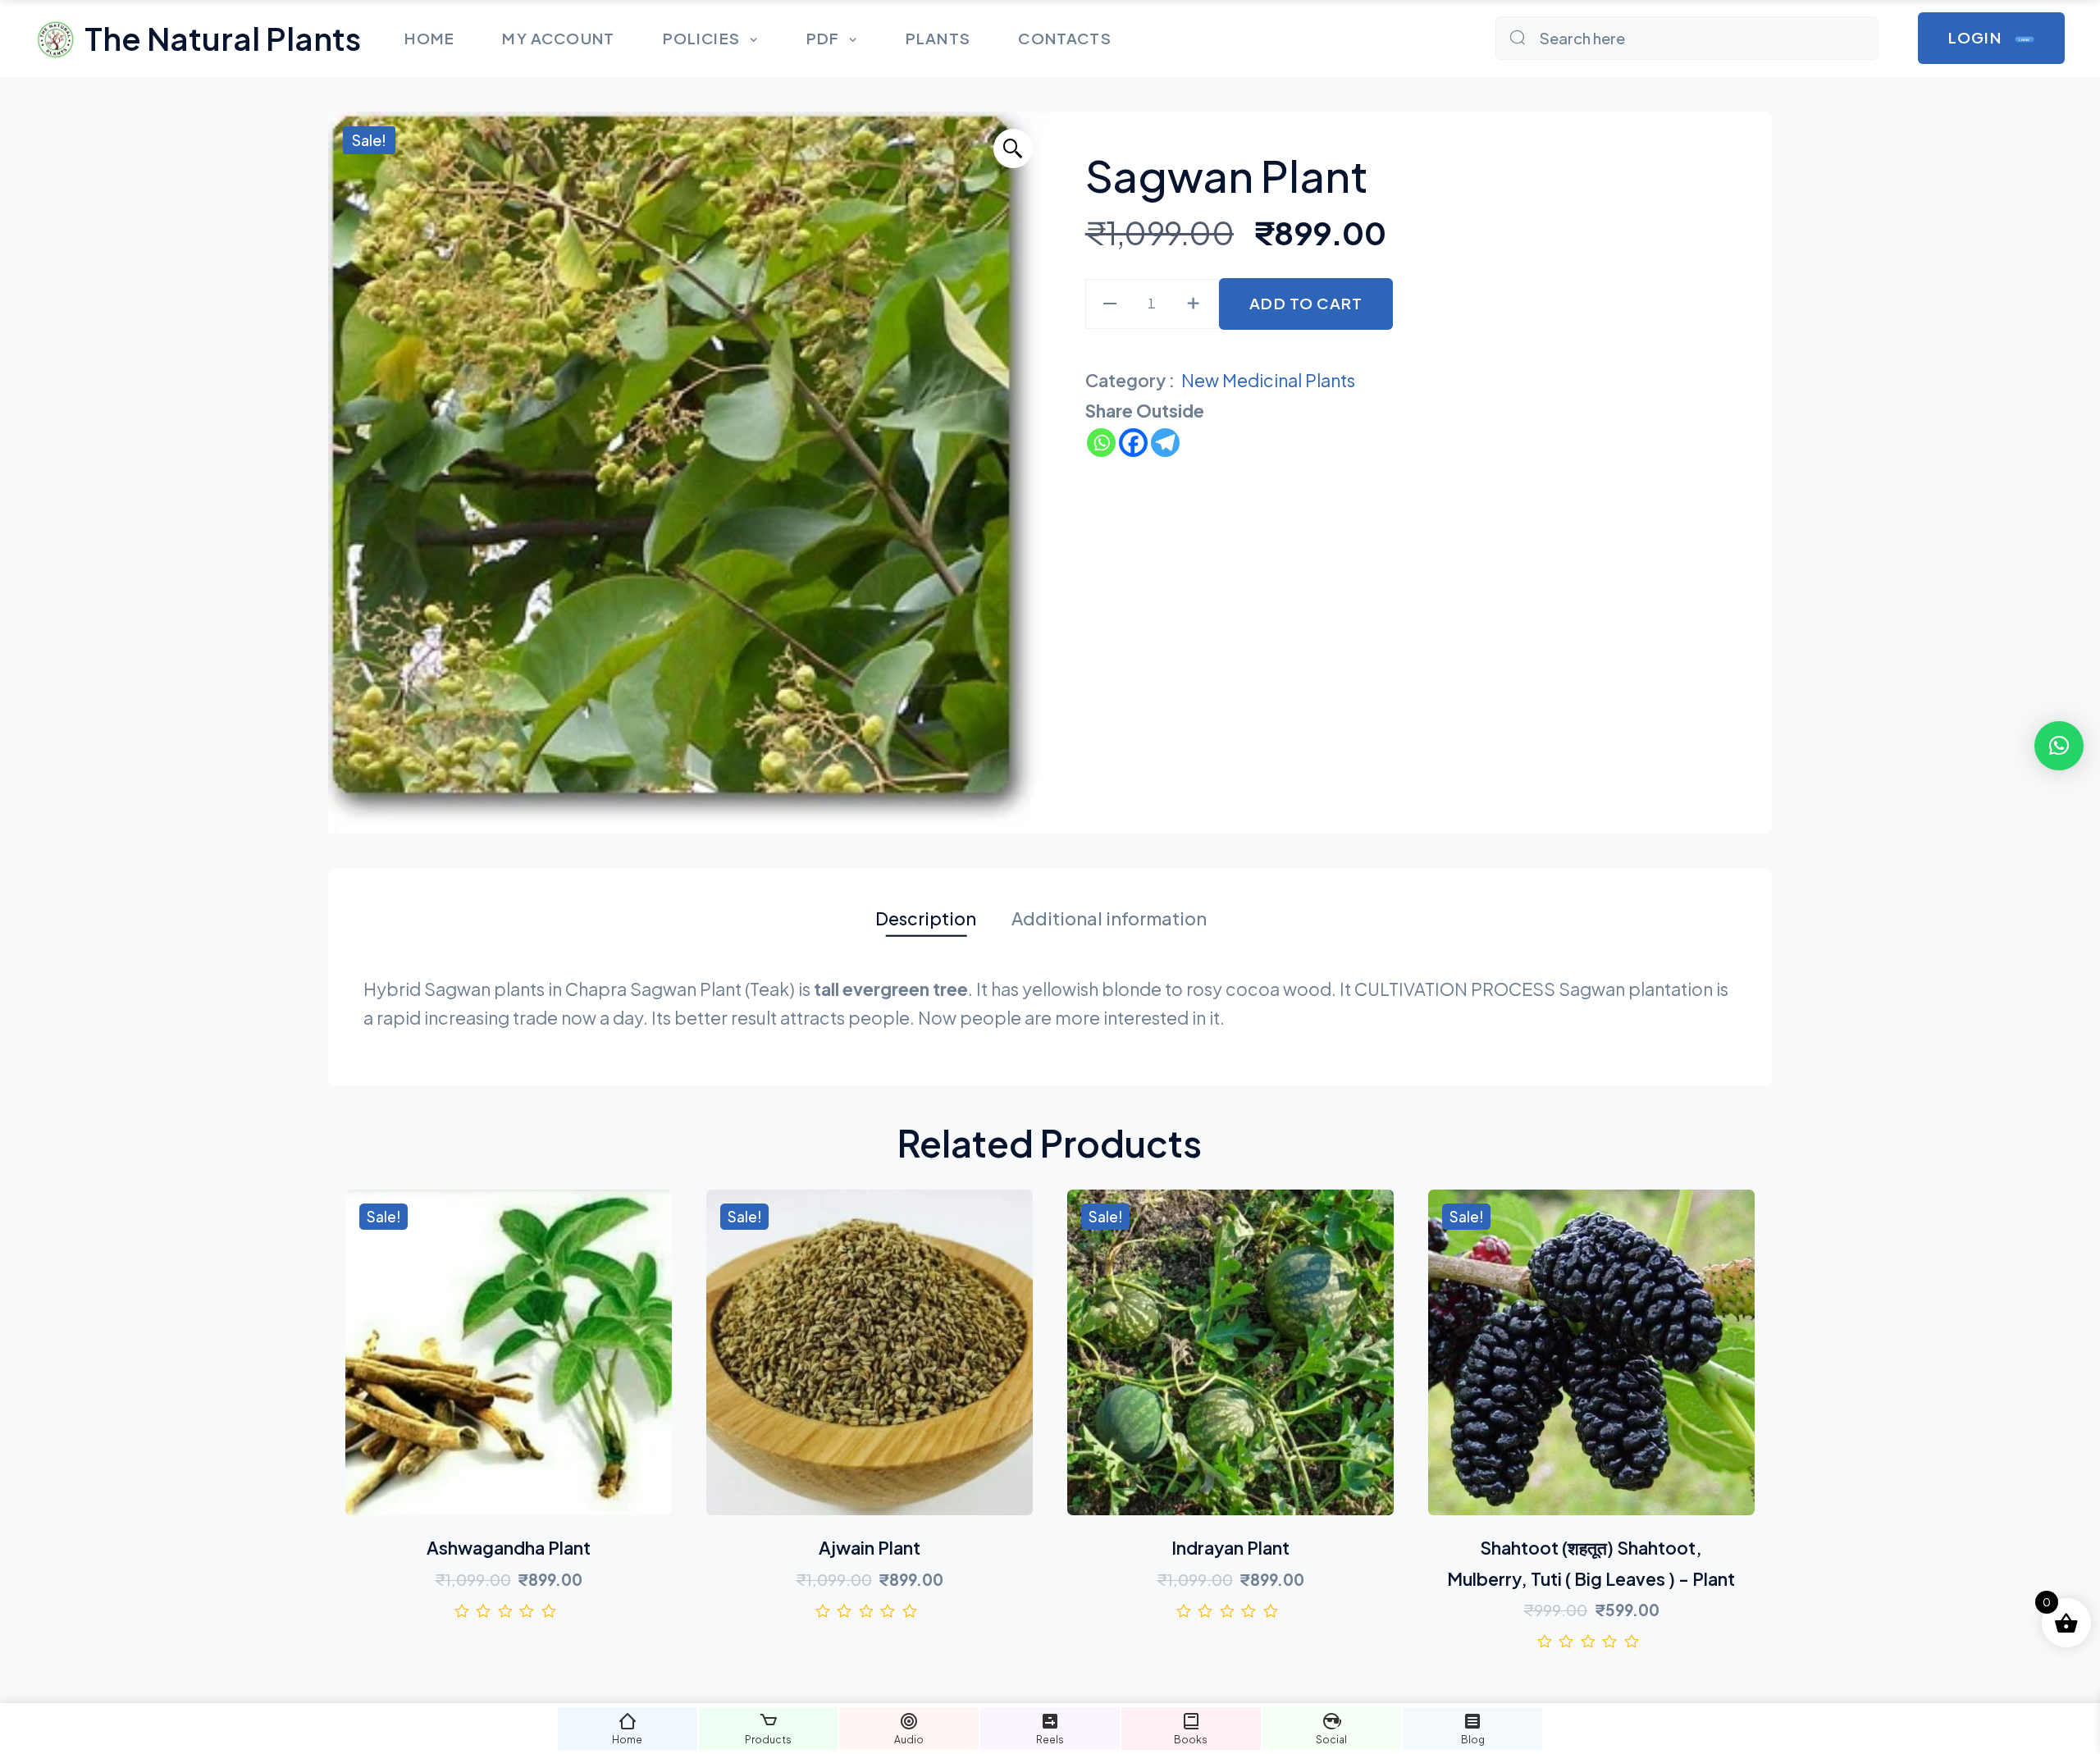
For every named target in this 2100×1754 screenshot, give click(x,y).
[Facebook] (1133, 443)
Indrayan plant (1230, 1548)
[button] (1013, 148)
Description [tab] (926, 918)
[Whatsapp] (1101, 443)
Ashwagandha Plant (509, 1548)
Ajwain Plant (870, 1548)
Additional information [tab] (1109, 918)
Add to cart (1306, 303)
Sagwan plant (1227, 175)
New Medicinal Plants (1268, 380)
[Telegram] (1165, 443)
